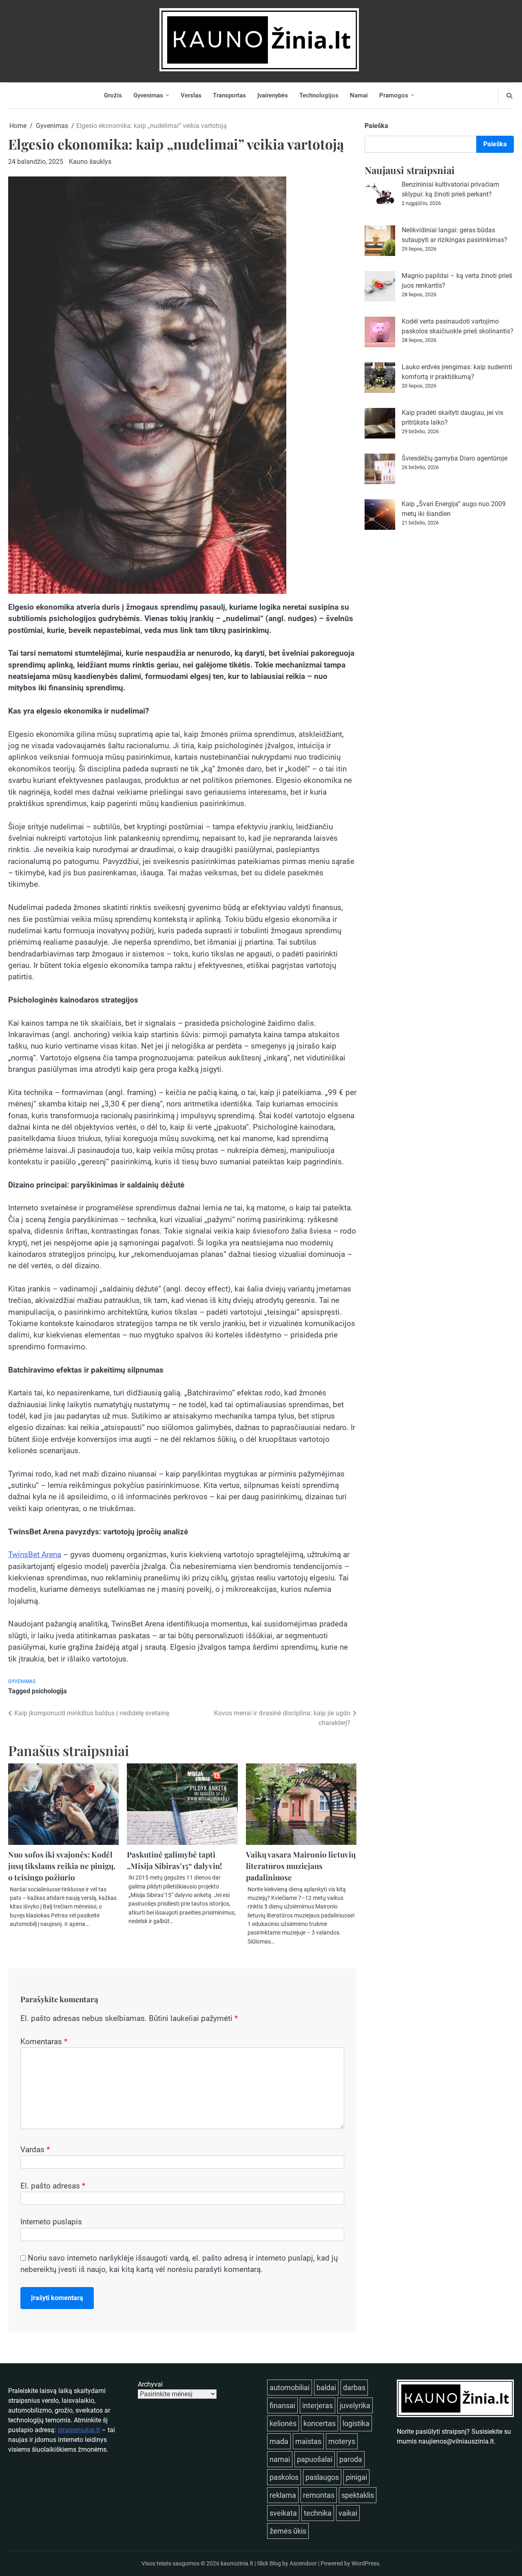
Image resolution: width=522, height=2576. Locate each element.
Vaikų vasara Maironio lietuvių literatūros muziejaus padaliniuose (301, 1866)
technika (318, 2513)
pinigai (356, 2477)
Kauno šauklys (90, 162)
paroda (351, 2459)
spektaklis (358, 2495)
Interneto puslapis (51, 2222)
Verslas (191, 95)
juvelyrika (355, 2405)
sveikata (283, 2513)
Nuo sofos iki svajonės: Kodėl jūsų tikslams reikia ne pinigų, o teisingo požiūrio (62, 1866)
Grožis (113, 95)
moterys (342, 2441)
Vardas (35, 2150)
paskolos (284, 2477)
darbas (354, 2388)
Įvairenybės (273, 95)
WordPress (365, 2563)
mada (279, 2441)
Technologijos (319, 95)
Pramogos (394, 95)
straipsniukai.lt (79, 2430)
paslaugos (322, 2477)
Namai (359, 95)
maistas (308, 2441)
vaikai (348, 2513)
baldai (326, 2388)
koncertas (320, 2423)
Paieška (376, 126)
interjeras (317, 2405)
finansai (282, 2405)
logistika (356, 2423)
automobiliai (290, 2388)
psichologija (49, 1691)
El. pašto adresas (53, 2186)
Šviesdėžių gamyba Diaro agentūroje (455, 458)
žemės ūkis (288, 2531)
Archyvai (150, 2384)
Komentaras (44, 2042)
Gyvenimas (148, 95)
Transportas (229, 95)
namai (280, 2459)
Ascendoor (303, 2563)
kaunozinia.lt (237, 2563)
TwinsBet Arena (35, 1555)
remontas (319, 2495)
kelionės (283, 2423)
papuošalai (315, 2459)
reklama (283, 2495)
